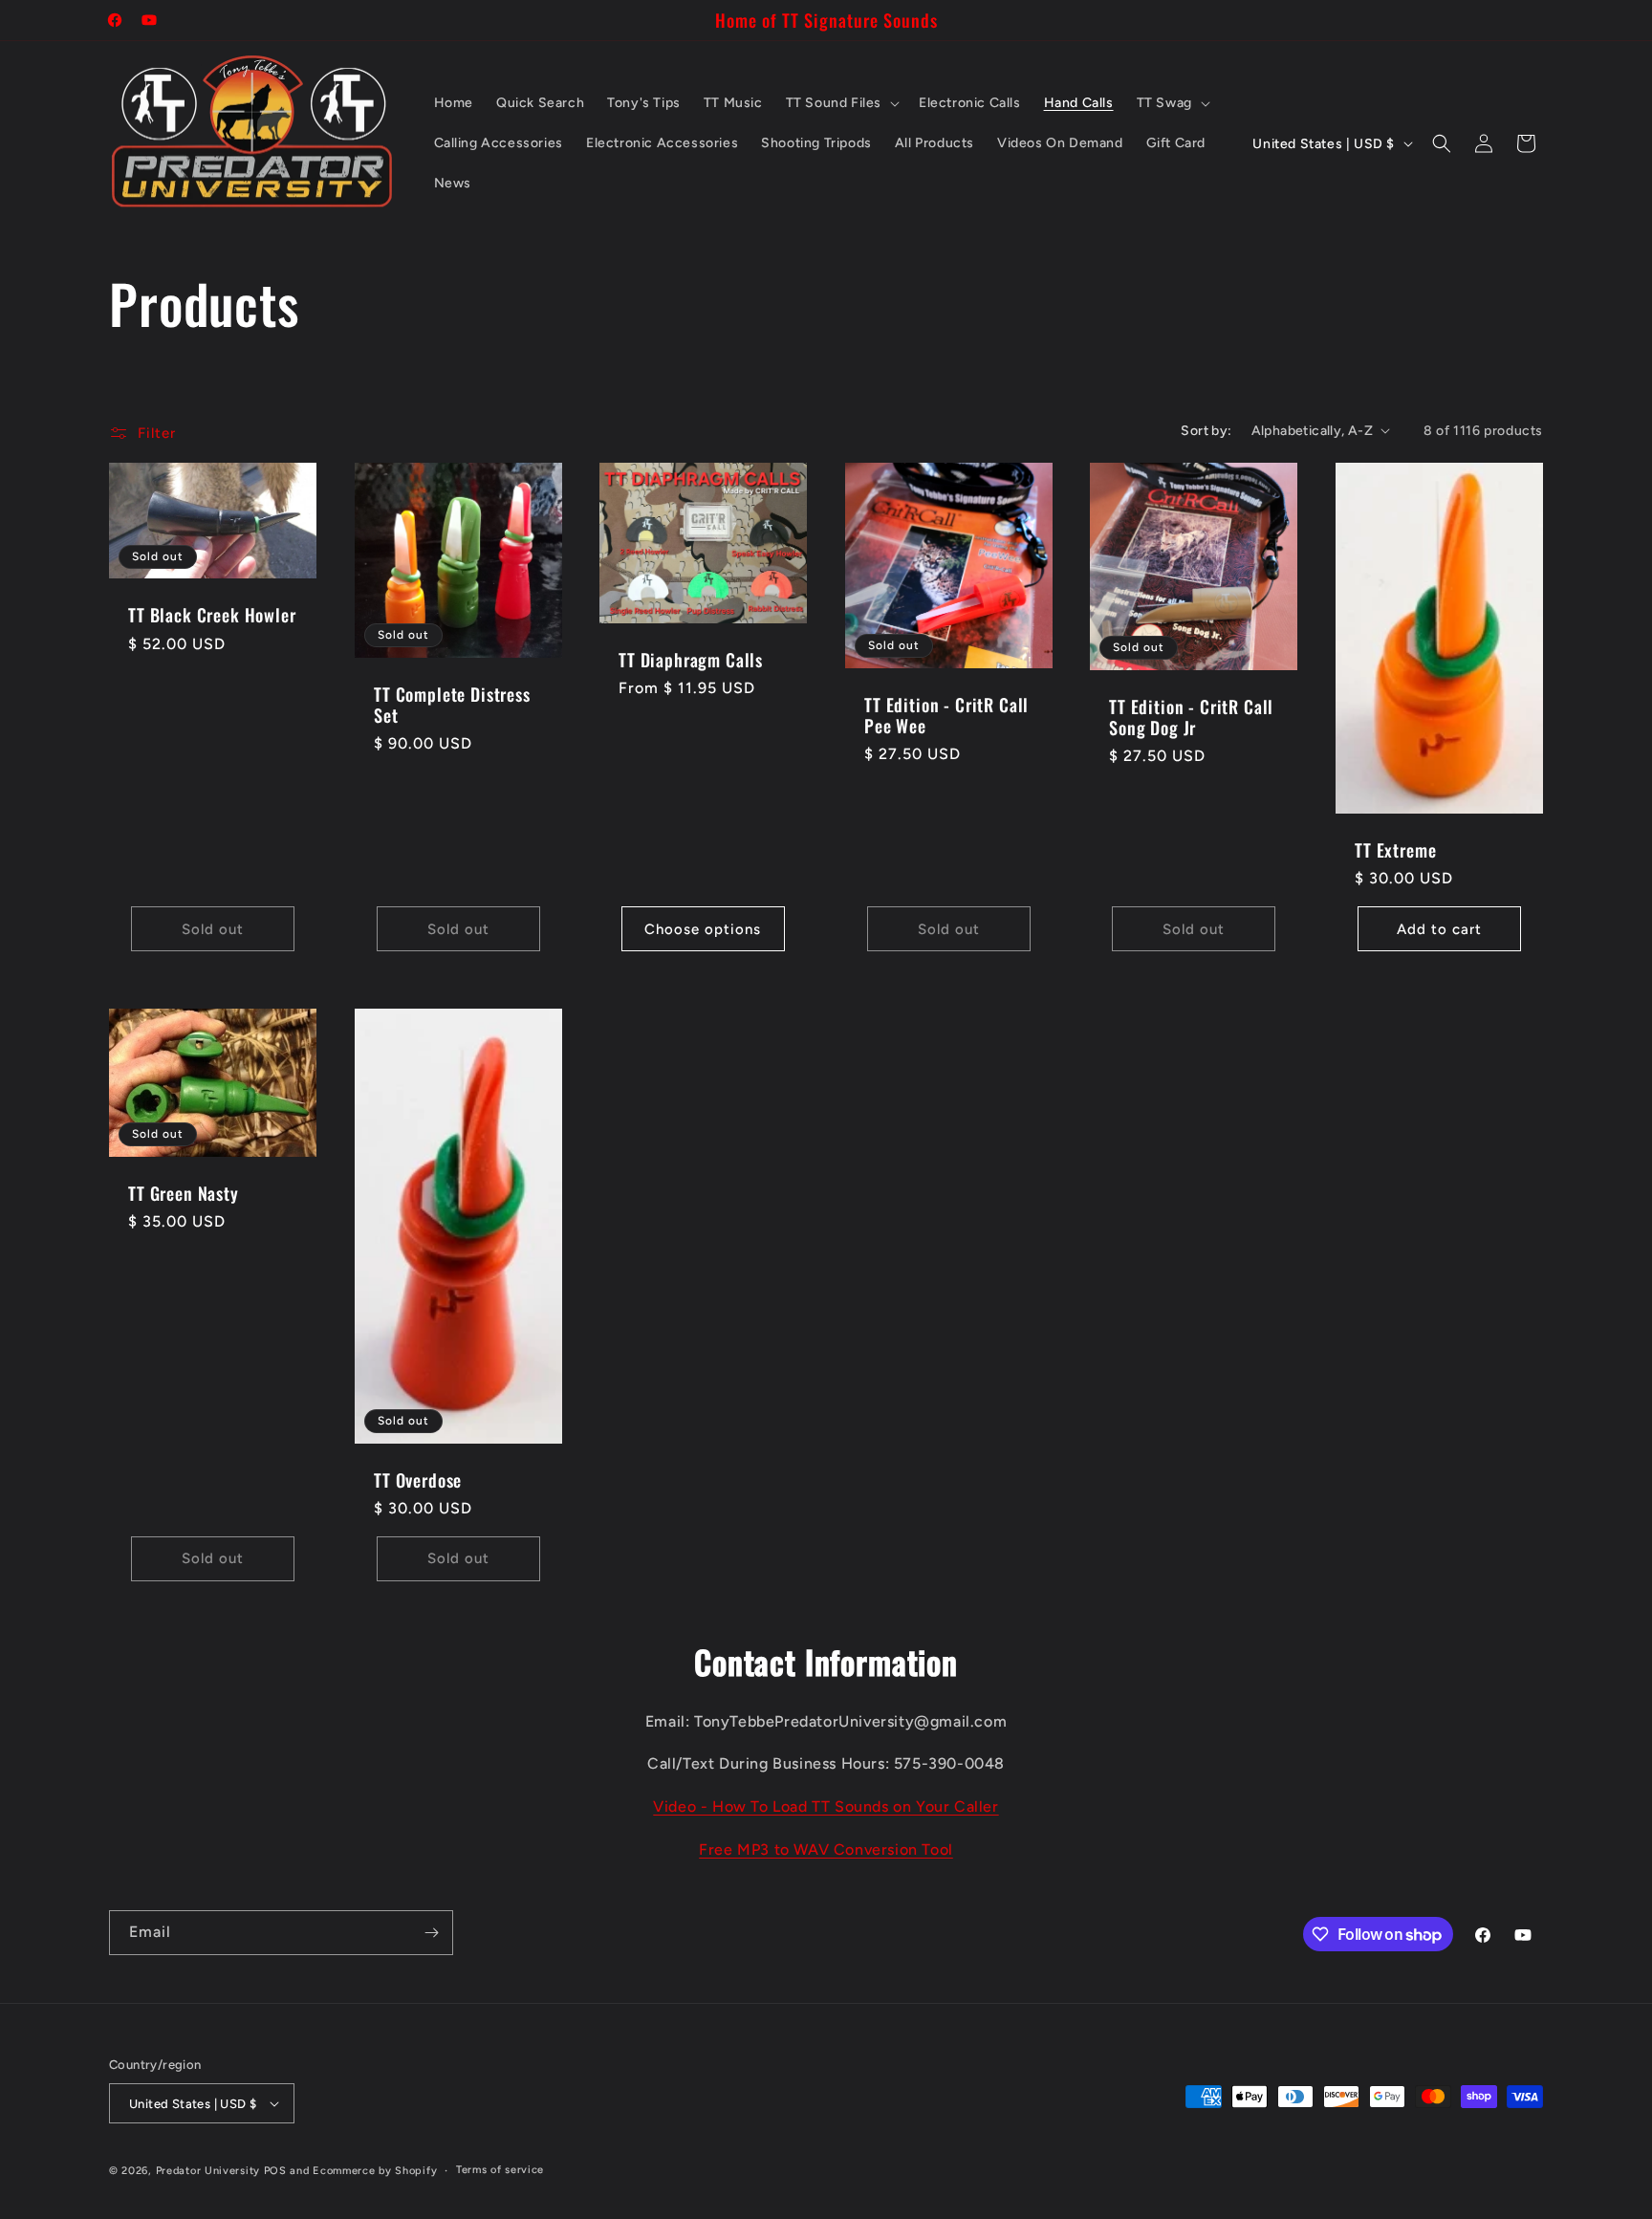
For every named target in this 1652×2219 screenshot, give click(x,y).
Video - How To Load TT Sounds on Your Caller (826, 1806)
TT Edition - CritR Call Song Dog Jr (1191, 716)
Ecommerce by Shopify (375, 2171)
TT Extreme (1395, 850)
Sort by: (1206, 431)
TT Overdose (418, 1480)
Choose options (703, 929)
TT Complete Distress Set (452, 705)
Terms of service (500, 2170)
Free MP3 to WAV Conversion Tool (826, 1849)
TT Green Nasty (184, 1193)
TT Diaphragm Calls (691, 660)
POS (275, 2171)
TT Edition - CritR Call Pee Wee (946, 714)
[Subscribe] (431, 1933)
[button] (841, 103)
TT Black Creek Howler (212, 615)
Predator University (208, 2171)
